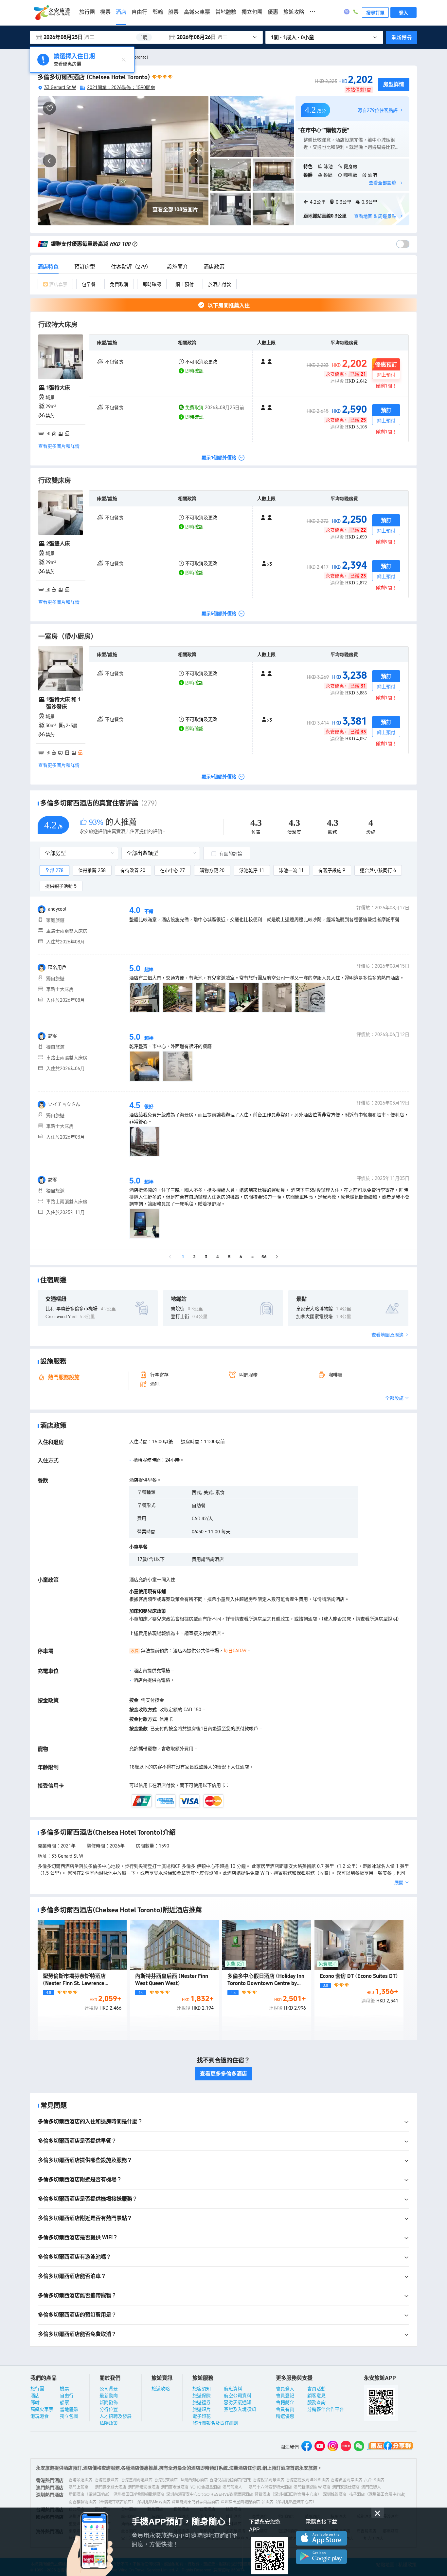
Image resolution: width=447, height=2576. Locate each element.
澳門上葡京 (79, 2487)
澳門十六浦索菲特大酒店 (270, 2487)
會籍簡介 (285, 2402)
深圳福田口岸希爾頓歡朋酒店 (139, 2494)
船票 (173, 12)
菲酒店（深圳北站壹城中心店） (289, 2501)
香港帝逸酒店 (80, 2480)
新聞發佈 (109, 2402)
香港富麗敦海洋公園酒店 (308, 2480)
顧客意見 (316, 2395)
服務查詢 (316, 2402)
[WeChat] (359, 2447)
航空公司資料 (238, 2395)
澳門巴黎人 (371, 2487)
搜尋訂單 (375, 12)
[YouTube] (320, 2447)
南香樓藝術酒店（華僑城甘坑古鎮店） (102, 2501)
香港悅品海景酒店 (269, 2480)
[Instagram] (333, 2447)
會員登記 (285, 2395)
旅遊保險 (202, 2395)
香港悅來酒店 (166, 2480)
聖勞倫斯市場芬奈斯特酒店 (74, 1983)
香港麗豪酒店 (107, 2480)
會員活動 (316, 2388)
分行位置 (109, 2409)
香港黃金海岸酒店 (347, 2480)
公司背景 (109, 2388)
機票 (105, 12)
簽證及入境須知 (240, 2409)
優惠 (273, 12)
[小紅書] (346, 2447)
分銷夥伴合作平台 (326, 2409)
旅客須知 (202, 2388)
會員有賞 (285, 2409)
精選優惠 (285, 2416)
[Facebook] (307, 2447)
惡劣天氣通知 (238, 2402)
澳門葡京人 (232, 2487)
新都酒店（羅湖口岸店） (90, 2494)
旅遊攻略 (294, 12)
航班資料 (233, 2388)
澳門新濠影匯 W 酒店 (312, 2487)
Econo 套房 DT (359, 1976)
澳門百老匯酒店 (175, 2487)
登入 (403, 12)
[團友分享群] (390, 2447)
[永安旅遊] (51, 13)
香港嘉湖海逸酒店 (137, 2480)
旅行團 (87, 12)
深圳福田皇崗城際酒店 (240, 2501)
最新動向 (109, 2395)
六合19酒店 (374, 2480)
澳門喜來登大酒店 (111, 2487)
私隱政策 (109, 2423)
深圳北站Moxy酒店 (154, 2501)
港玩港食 (40, 2416)
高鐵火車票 (197, 12)
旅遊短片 (202, 2409)
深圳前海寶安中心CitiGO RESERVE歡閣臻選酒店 (210, 2494)
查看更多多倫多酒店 (223, 2074)
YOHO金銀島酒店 (206, 2487)
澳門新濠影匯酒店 (144, 2487)
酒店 (121, 12)
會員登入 (285, 2388)
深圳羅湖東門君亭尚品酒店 (195, 2501)
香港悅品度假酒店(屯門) (230, 2480)
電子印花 (202, 2416)
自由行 (139, 12)
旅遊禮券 (202, 2402)
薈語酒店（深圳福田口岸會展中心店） (288, 2494)
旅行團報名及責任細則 (215, 2423)
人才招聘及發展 (116, 2416)
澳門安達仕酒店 (346, 2487)
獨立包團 (252, 12)
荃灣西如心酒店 (194, 2480)
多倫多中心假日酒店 (266, 1983)
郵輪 (158, 12)
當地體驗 (226, 12)
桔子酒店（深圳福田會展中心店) (377, 2494)
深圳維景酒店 (335, 2494)
